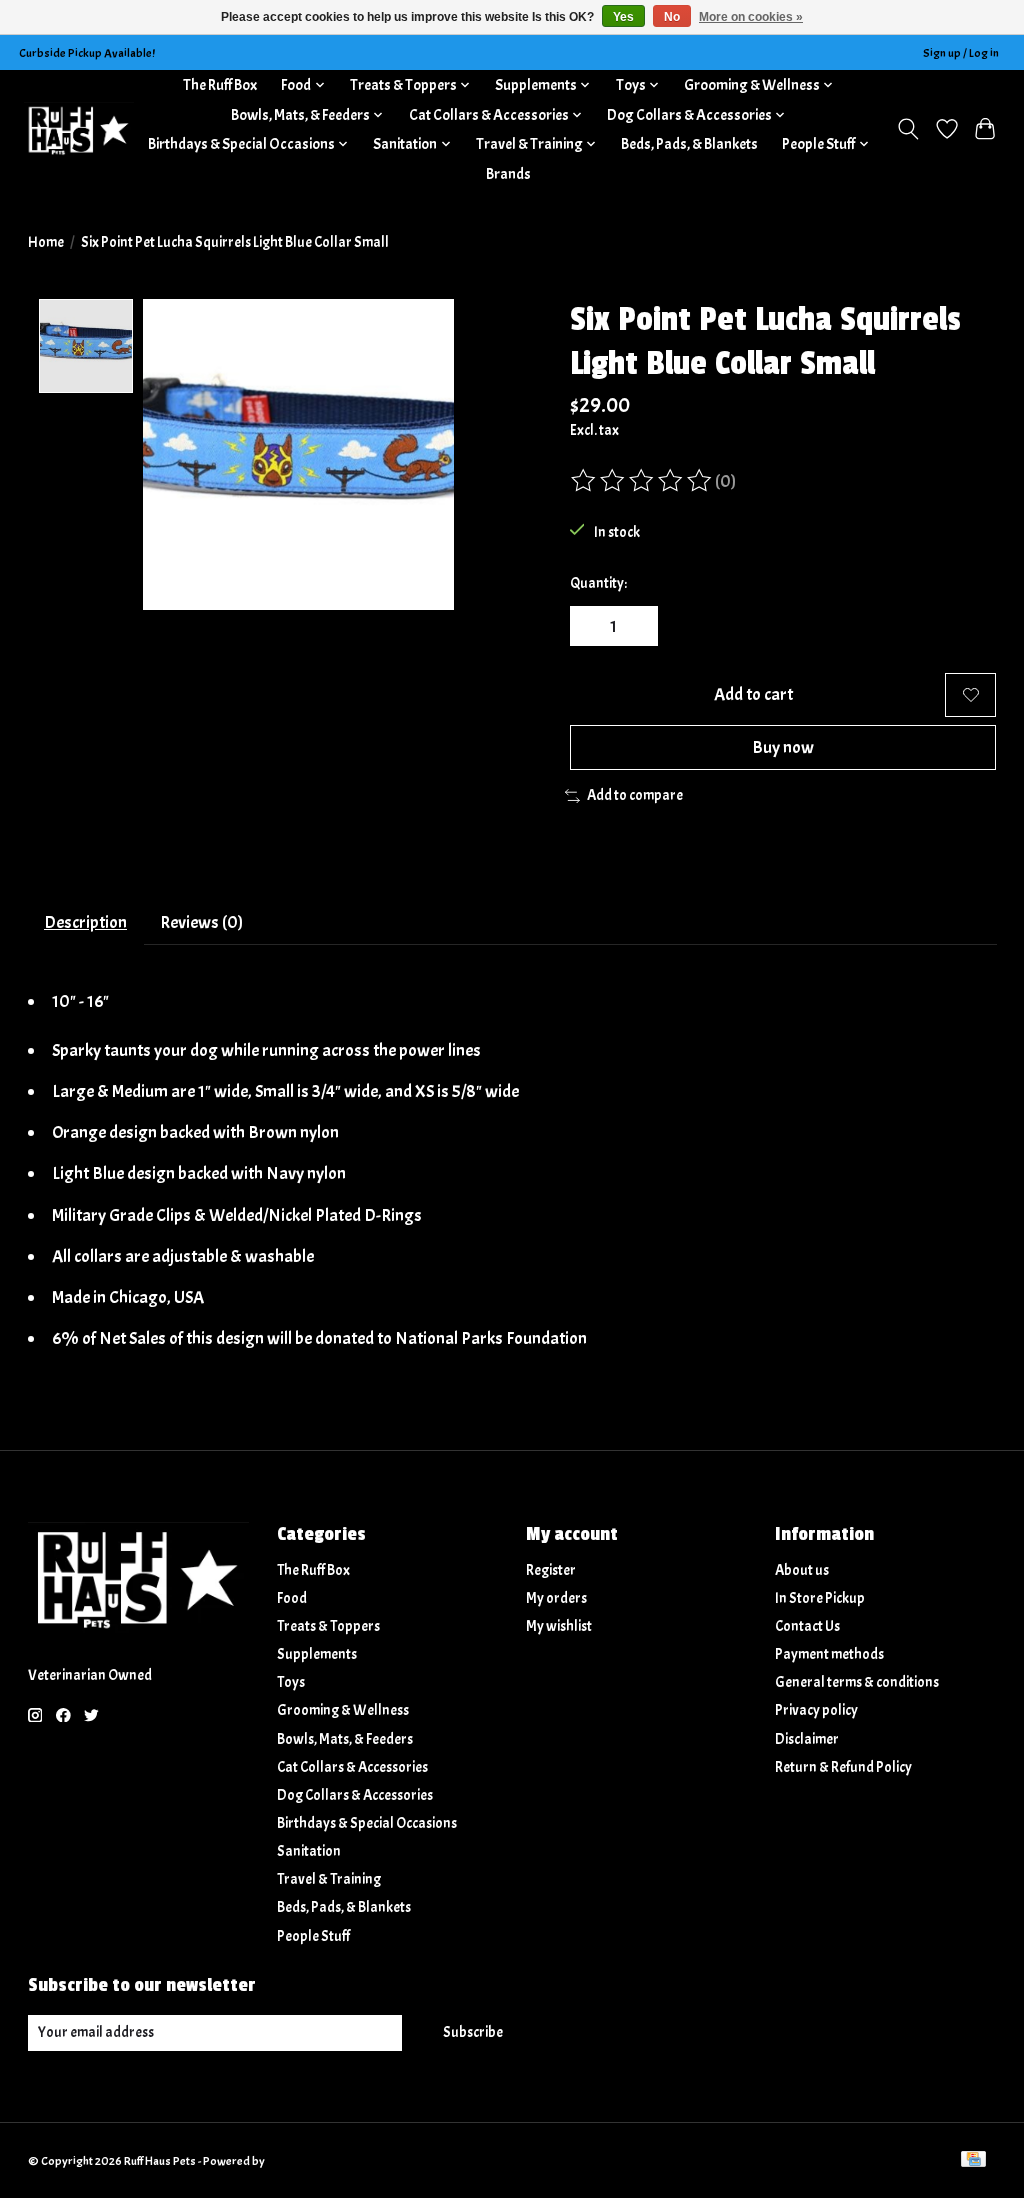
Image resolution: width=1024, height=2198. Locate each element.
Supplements (317, 1654)
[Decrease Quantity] (592, 626)
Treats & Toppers (328, 1626)
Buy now (783, 747)
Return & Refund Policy (843, 1767)
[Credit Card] (973, 2161)
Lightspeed (295, 2161)
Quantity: (598, 583)
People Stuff (313, 1936)
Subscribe (473, 2032)
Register (551, 1570)
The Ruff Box (220, 85)
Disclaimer (807, 1739)
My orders (556, 1598)
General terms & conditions (857, 1682)
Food (292, 1598)
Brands (508, 174)
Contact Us (807, 1626)
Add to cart (753, 694)
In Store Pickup (820, 1598)
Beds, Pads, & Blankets (689, 144)
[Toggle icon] (907, 129)
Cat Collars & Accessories (352, 1767)
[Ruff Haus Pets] (79, 129)
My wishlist (559, 1626)
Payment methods (829, 1654)
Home (46, 242)
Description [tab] (85, 922)
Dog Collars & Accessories (355, 1795)
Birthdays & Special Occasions (367, 1823)
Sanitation (309, 1851)
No (672, 17)
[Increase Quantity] (635, 626)
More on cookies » (751, 17)
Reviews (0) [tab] (201, 922)
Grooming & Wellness (343, 1710)
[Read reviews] (643, 481)
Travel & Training (329, 1879)
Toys (291, 1682)
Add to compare (635, 795)
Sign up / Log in (961, 53)
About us (802, 1570)
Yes (623, 17)
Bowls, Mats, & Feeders (345, 1739)
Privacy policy (816, 1710)
